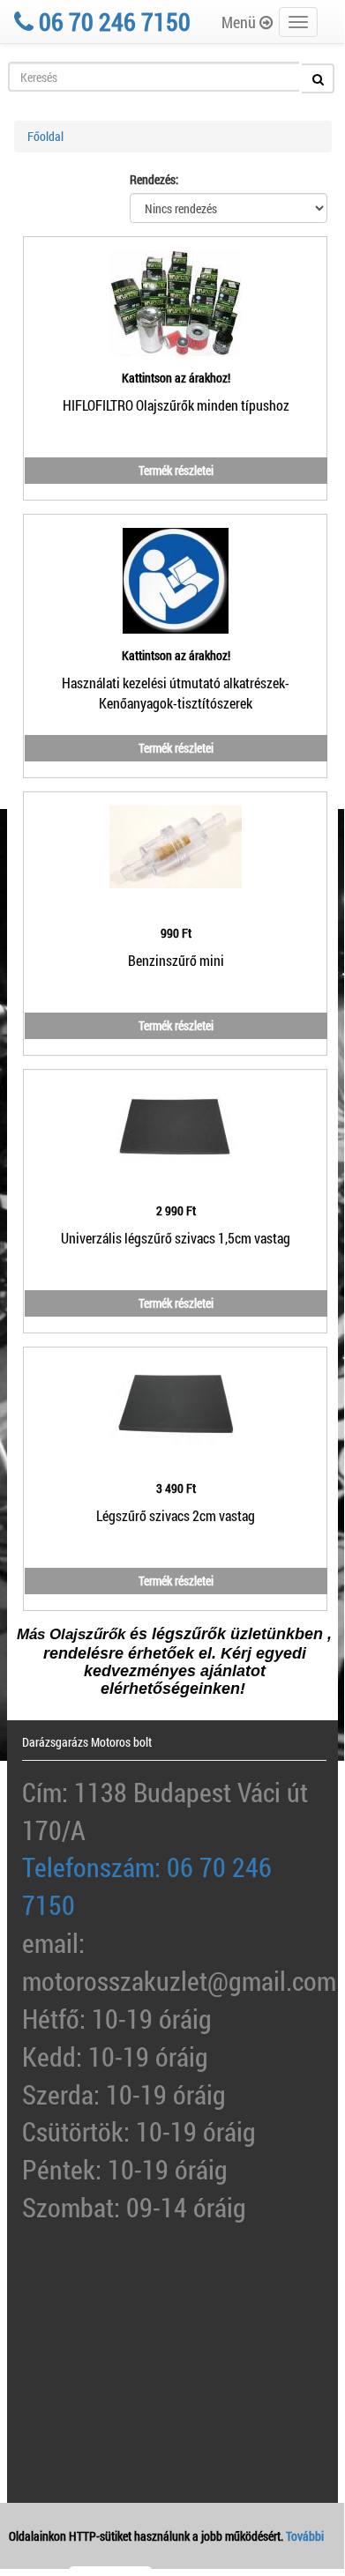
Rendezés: (154, 179)
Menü (240, 22)
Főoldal (45, 136)
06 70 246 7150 (112, 22)
